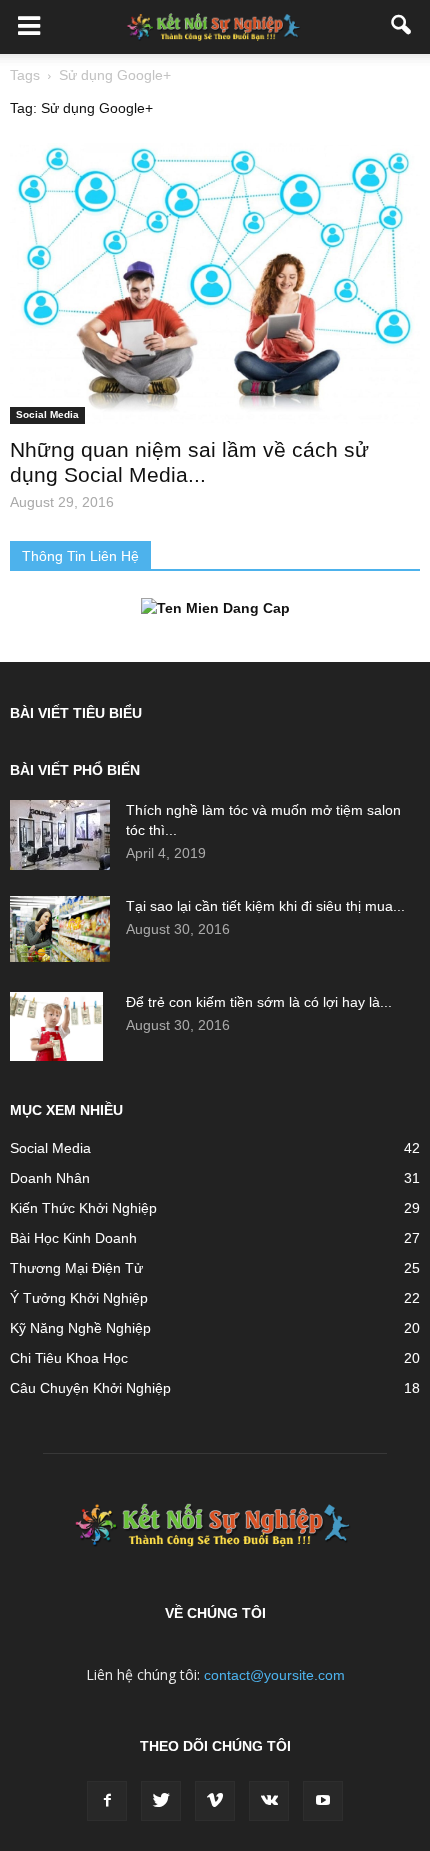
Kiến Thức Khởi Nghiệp (83, 1208)
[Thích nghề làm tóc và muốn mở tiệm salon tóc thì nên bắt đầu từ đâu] (60, 835)
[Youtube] (323, 1801)
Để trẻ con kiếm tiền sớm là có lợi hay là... (259, 1002)
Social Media (47, 414)
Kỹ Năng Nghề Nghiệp (80, 1328)
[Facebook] (107, 1801)
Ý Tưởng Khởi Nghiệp (79, 1298)
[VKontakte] (269, 1801)
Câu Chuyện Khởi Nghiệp (90, 1388)
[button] (402, 27)
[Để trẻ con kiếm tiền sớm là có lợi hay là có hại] (56, 1027)
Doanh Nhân (50, 1178)
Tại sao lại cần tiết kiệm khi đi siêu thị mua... (265, 906)
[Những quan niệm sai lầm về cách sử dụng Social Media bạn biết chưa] (215, 283)
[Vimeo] (215, 1801)
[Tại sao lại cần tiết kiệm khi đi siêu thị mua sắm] (60, 929)
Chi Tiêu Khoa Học (69, 1358)
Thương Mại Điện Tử (76, 1268)
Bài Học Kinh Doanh (73, 1238)
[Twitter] (161, 1801)
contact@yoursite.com (274, 1675)
